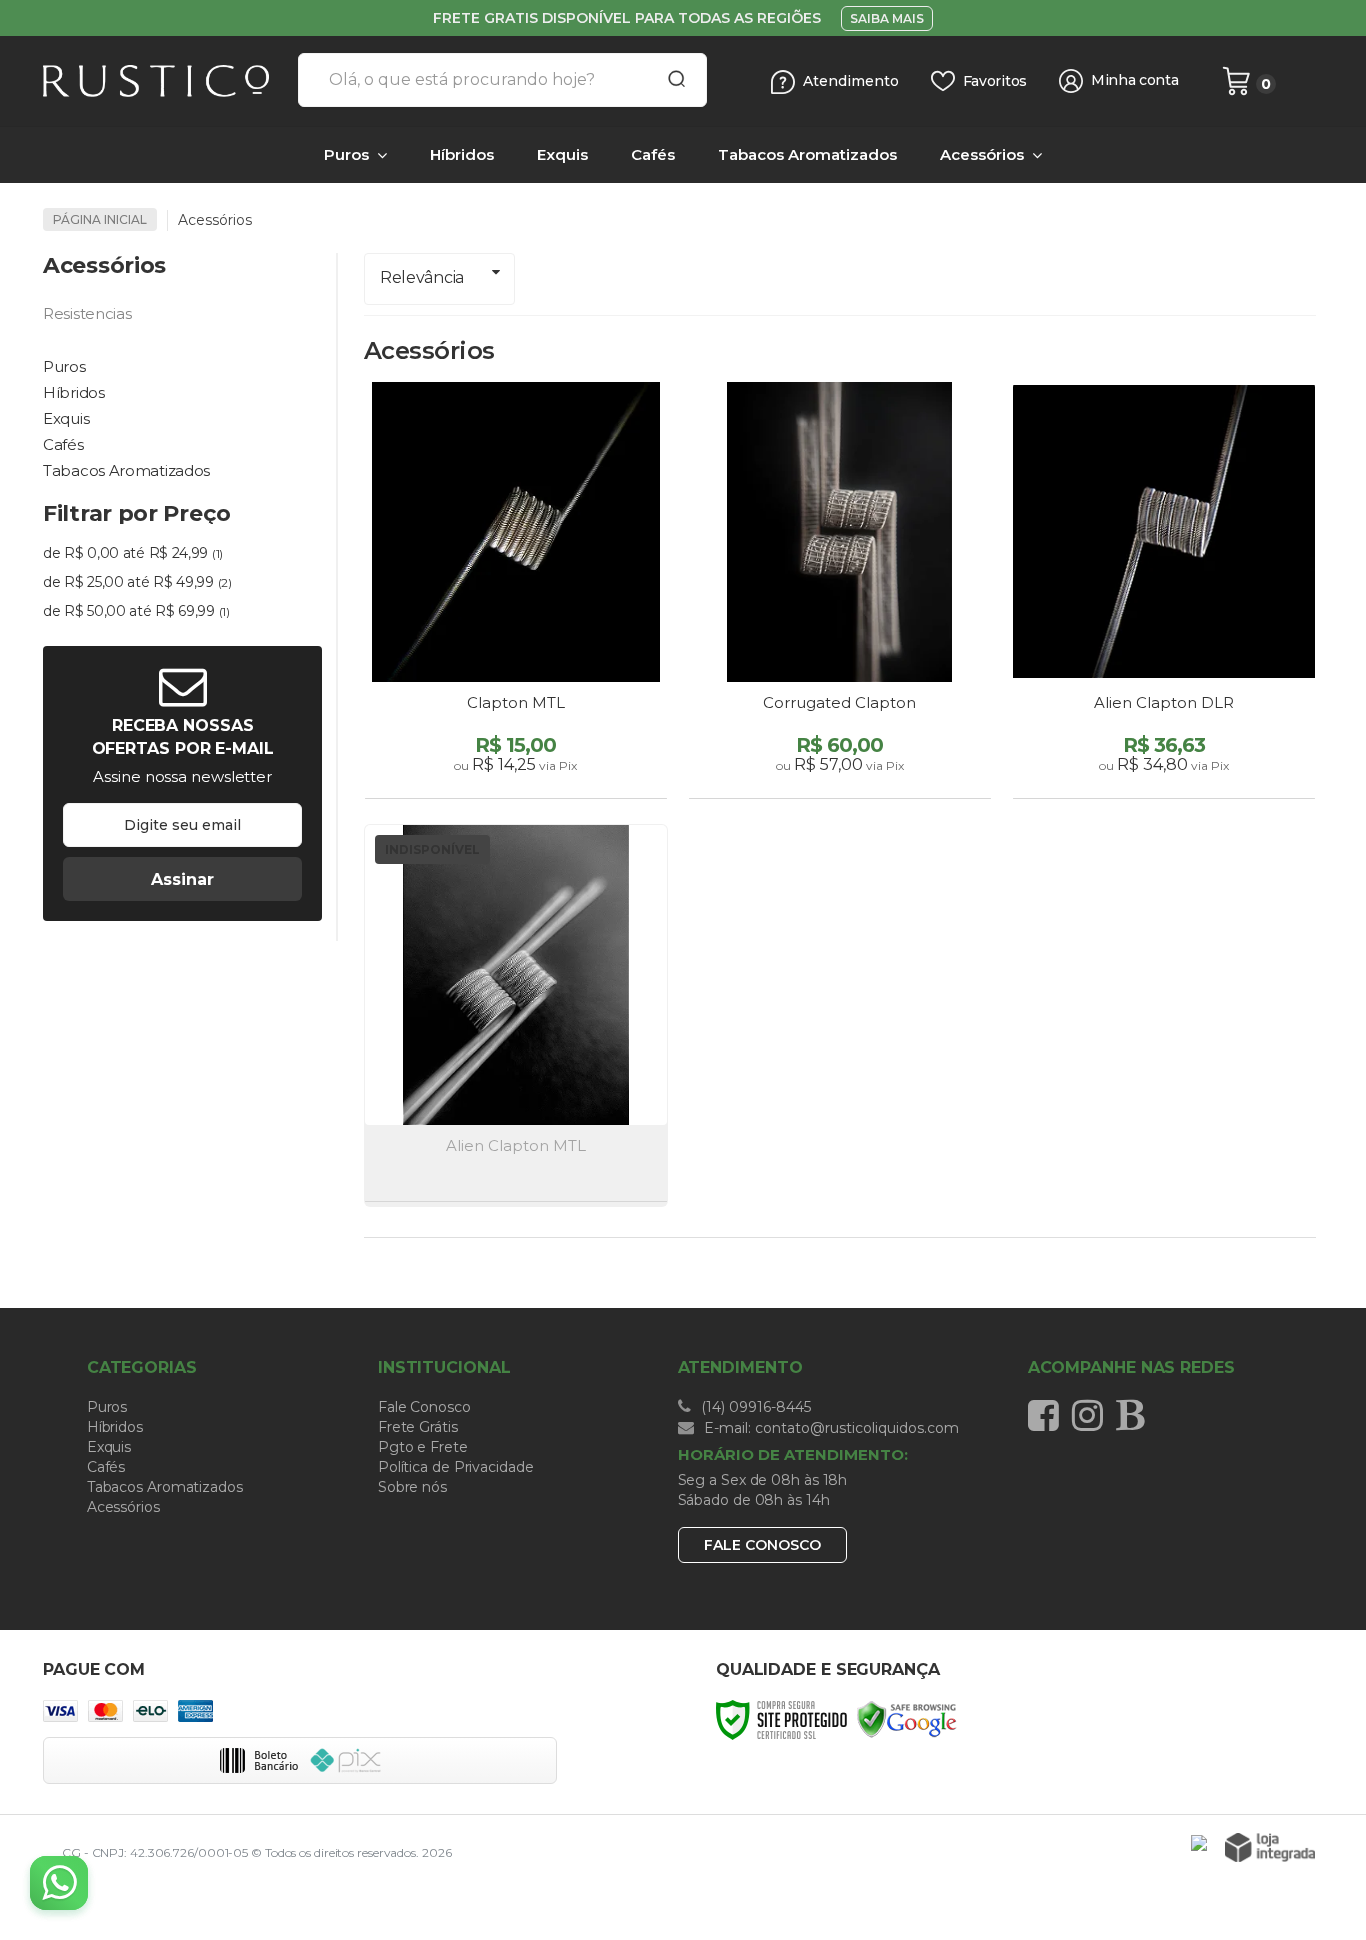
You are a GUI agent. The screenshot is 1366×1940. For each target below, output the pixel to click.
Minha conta (1135, 80)
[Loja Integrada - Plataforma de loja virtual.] (1270, 1847)
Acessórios (123, 1507)
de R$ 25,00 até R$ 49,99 (137, 582)
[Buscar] (670, 80)
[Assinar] (182, 879)
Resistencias (87, 313)
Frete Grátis (418, 1427)
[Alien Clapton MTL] (516, 1015)
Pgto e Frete (423, 1447)
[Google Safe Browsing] (907, 1718)
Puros (107, 1407)
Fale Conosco (424, 1407)
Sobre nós (412, 1487)
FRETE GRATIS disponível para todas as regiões (627, 18)
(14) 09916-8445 (754, 1407)
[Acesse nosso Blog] (1135, 1415)
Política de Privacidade (456, 1467)
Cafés (106, 1467)
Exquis (109, 1447)
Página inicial (100, 219)
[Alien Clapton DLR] (1164, 592)
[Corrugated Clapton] (840, 592)
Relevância (422, 277)
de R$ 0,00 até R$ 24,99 (133, 553)
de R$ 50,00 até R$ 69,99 (136, 611)
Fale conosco (762, 1545)
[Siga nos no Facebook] (1048, 1415)
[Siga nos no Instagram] (1092, 1415)
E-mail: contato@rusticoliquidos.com (829, 1428)
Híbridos (115, 1427)
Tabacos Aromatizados (165, 1487)
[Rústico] (163, 81)
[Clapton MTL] (516, 592)
